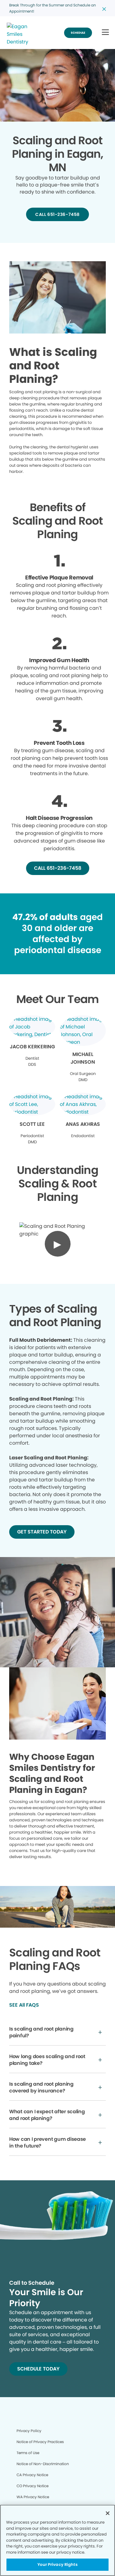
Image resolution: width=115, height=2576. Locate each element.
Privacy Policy (29, 2431)
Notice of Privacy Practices (40, 2442)
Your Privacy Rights (57, 2565)
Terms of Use (28, 2453)
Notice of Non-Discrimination (43, 2464)
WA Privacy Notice (33, 2497)
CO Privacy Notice (33, 2486)
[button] (105, 33)
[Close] (108, 2513)
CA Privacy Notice (32, 2475)
